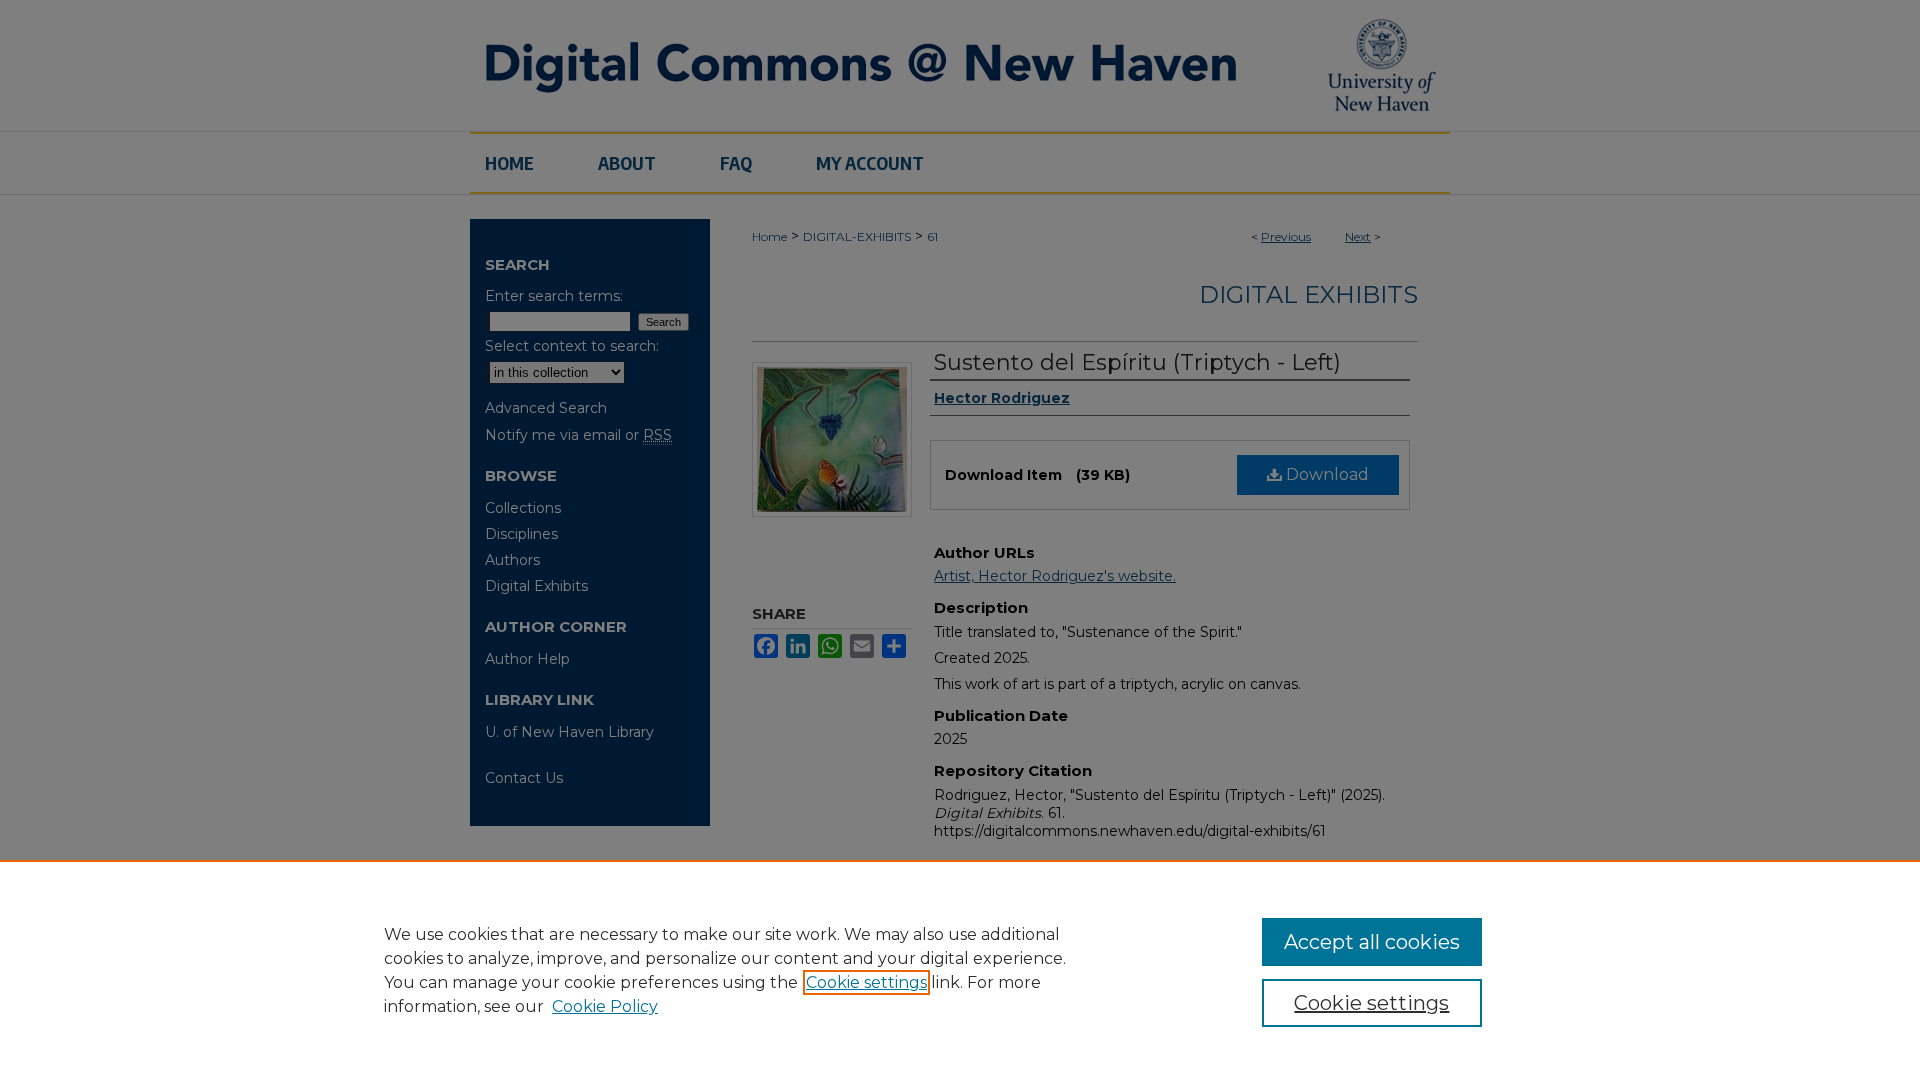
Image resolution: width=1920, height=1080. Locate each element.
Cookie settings (866, 982)
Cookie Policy (605, 1006)
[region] (960, 970)
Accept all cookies (1372, 942)
